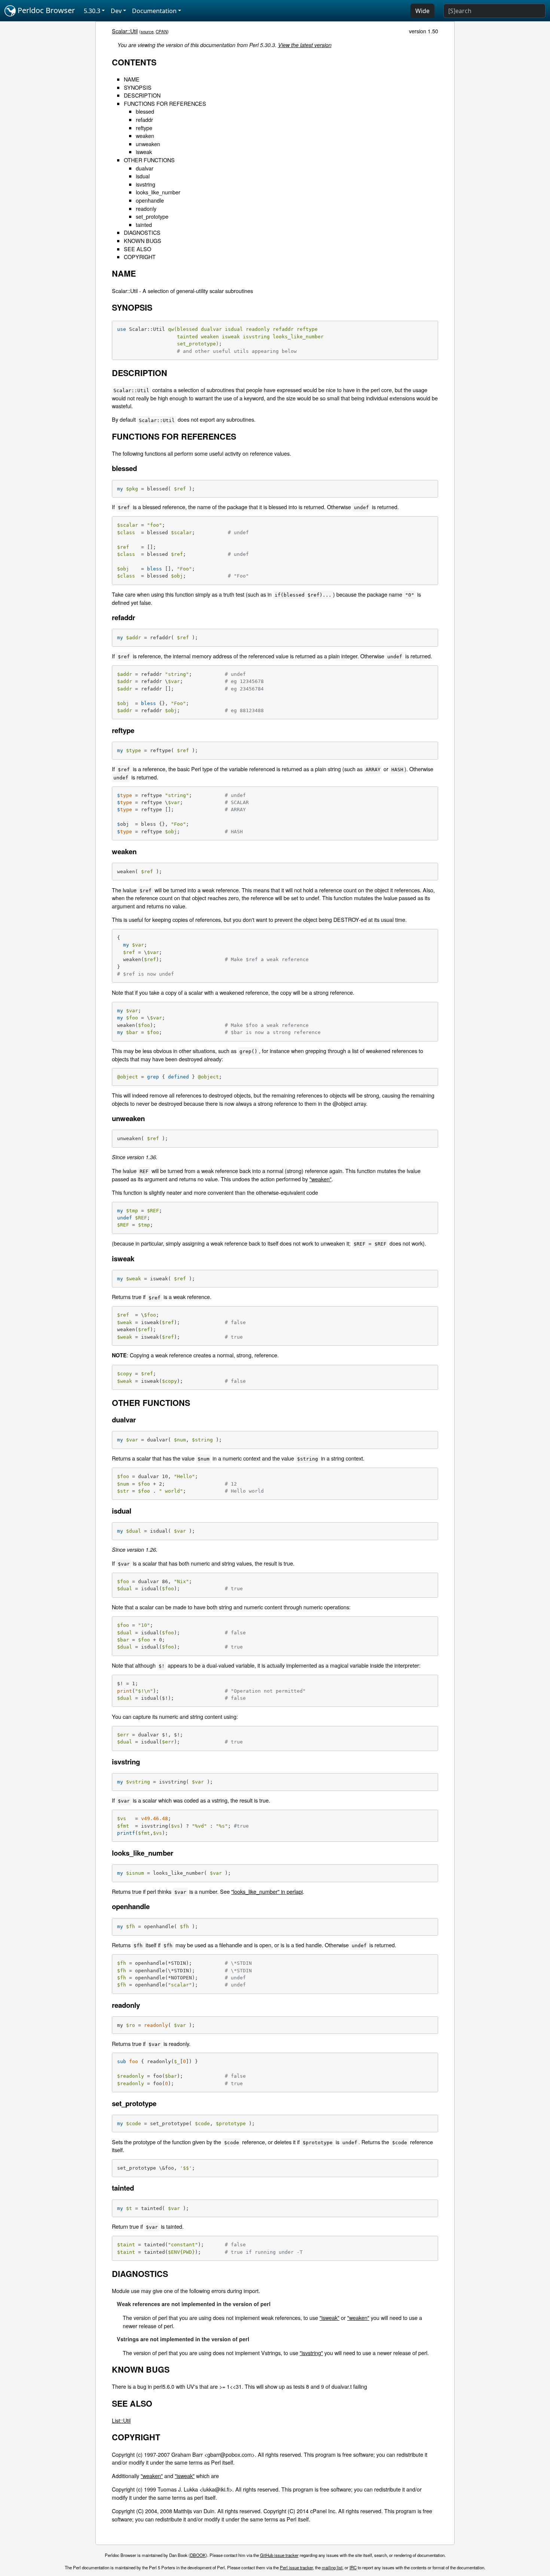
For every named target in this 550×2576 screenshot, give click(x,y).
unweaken (148, 144)
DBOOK (198, 2555)
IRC (353, 2567)
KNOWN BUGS (143, 241)
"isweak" (329, 2318)
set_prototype (152, 216)
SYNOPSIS (138, 87)
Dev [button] (116, 11)
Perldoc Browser (45, 10)
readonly (146, 208)
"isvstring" (311, 2353)
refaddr (144, 119)
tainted (144, 224)
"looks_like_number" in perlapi (267, 1891)
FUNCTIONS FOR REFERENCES (165, 103)
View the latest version (305, 45)
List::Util (121, 2420)
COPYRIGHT (140, 257)
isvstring (146, 184)
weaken (145, 136)
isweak (144, 152)
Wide (422, 11)
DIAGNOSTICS (142, 232)
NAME (132, 79)
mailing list (332, 2567)
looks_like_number (158, 192)
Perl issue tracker (296, 2567)
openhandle (150, 200)
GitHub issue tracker (279, 2555)
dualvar (145, 168)
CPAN (161, 31)
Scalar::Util (125, 31)
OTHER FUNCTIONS (149, 160)
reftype (144, 128)
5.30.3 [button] (92, 11)
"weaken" (320, 1179)
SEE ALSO (137, 249)
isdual (143, 176)
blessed (145, 111)
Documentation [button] (154, 11)
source (147, 31)
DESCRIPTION (142, 95)
